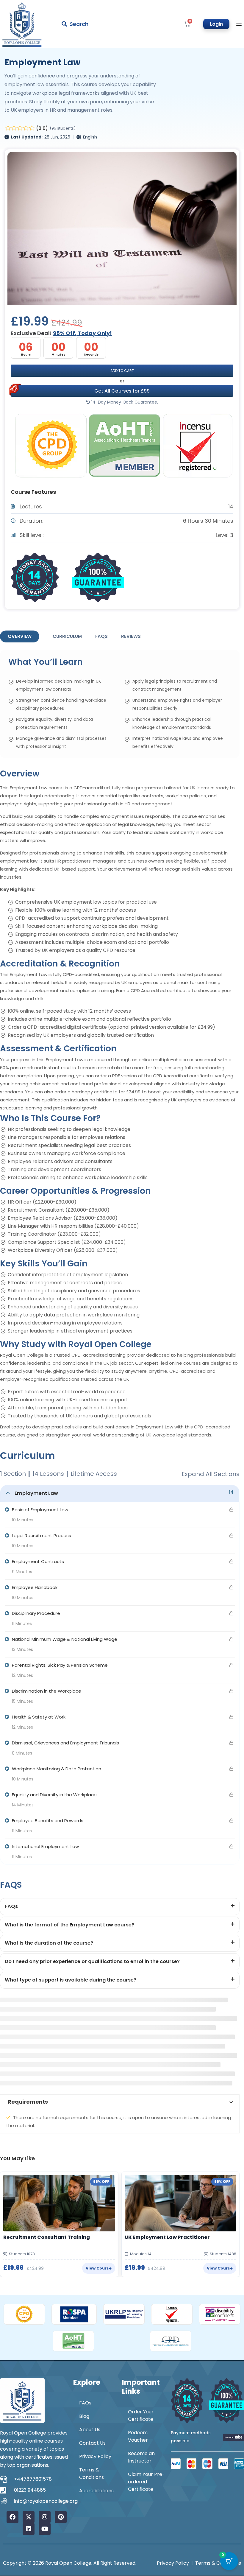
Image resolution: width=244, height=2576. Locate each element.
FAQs (101, 636)
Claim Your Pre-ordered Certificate (146, 2482)
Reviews (131, 636)
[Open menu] (240, 24)
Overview (20, 636)
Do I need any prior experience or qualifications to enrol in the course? (92, 1961)
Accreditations (96, 2491)
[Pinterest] (61, 2517)
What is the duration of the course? (49, 1943)
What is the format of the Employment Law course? (69, 1925)
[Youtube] (45, 2529)
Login (216, 24)
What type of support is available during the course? (71, 1980)
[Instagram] (45, 2517)
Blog (84, 2416)
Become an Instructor (141, 2457)
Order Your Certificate (141, 2415)
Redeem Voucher (138, 2436)
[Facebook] (12, 2517)
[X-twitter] (29, 2517)
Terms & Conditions (91, 2474)
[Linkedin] (29, 2529)
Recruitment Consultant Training (47, 2237)
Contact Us (92, 2443)
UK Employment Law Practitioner (167, 2237)
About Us (90, 2430)
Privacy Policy (95, 2456)
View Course (99, 2268)
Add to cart (122, 371)
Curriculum (67, 636)
